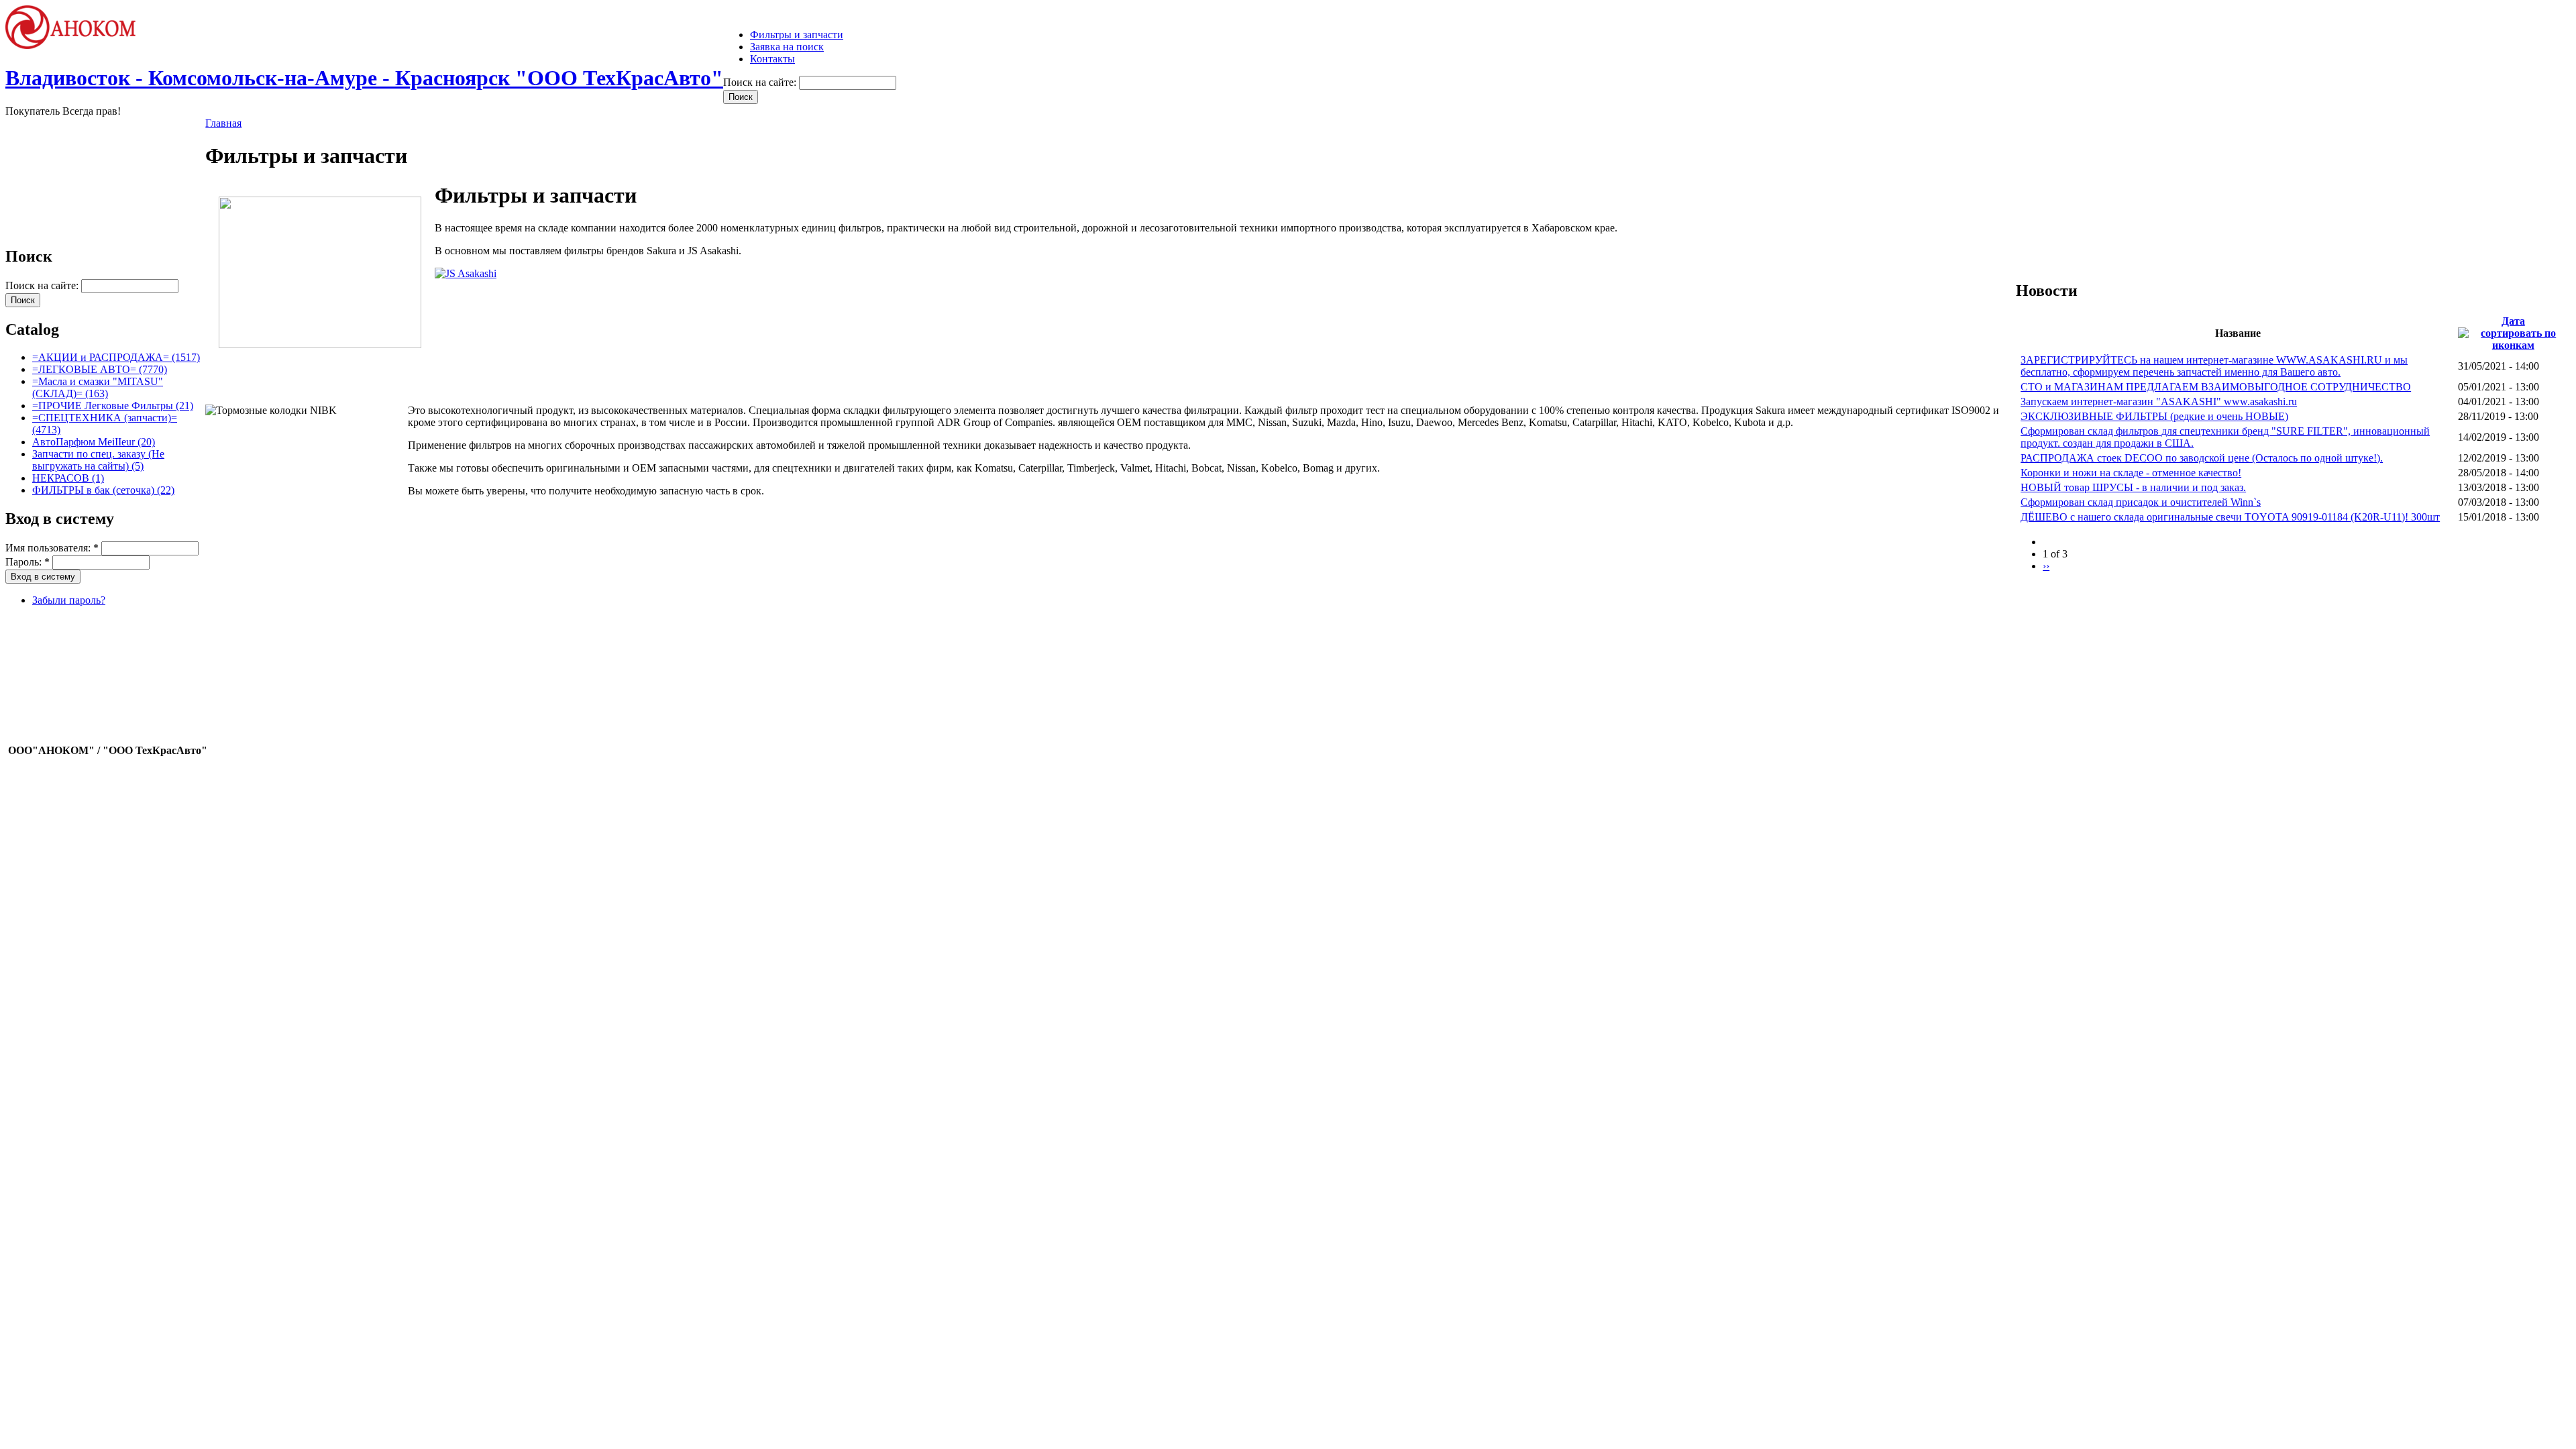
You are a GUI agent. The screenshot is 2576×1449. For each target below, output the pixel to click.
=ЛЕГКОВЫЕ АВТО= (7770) (100, 369)
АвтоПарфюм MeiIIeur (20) (94, 442)
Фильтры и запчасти (797, 35)
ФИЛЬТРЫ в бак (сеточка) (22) (103, 490)
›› (2046, 566)
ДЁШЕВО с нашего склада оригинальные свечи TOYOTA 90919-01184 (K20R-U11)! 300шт (2230, 517)
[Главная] (76, 45)
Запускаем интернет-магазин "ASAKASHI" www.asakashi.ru (2159, 401)
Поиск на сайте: (761, 82)
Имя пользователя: (52, 548)
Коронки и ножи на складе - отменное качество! (2131, 473)
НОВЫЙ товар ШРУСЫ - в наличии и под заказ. (2133, 487)
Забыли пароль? (69, 600)
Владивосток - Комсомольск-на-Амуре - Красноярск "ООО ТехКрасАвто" (364, 78)
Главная (223, 123)
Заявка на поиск (787, 47)
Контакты (772, 59)
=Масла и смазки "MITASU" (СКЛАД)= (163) (98, 387)
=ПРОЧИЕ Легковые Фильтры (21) (113, 406)
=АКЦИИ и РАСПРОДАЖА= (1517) (116, 357)
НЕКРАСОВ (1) (68, 478)
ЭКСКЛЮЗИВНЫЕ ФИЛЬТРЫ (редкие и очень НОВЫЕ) (2154, 416)
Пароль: (28, 562)
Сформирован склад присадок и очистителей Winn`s (2141, 502)
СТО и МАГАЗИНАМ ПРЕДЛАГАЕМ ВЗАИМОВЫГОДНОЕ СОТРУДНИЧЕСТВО (2216, 387)
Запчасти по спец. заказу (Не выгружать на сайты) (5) (98, 460)
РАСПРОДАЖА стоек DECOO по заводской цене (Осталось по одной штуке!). (2202, 458)
